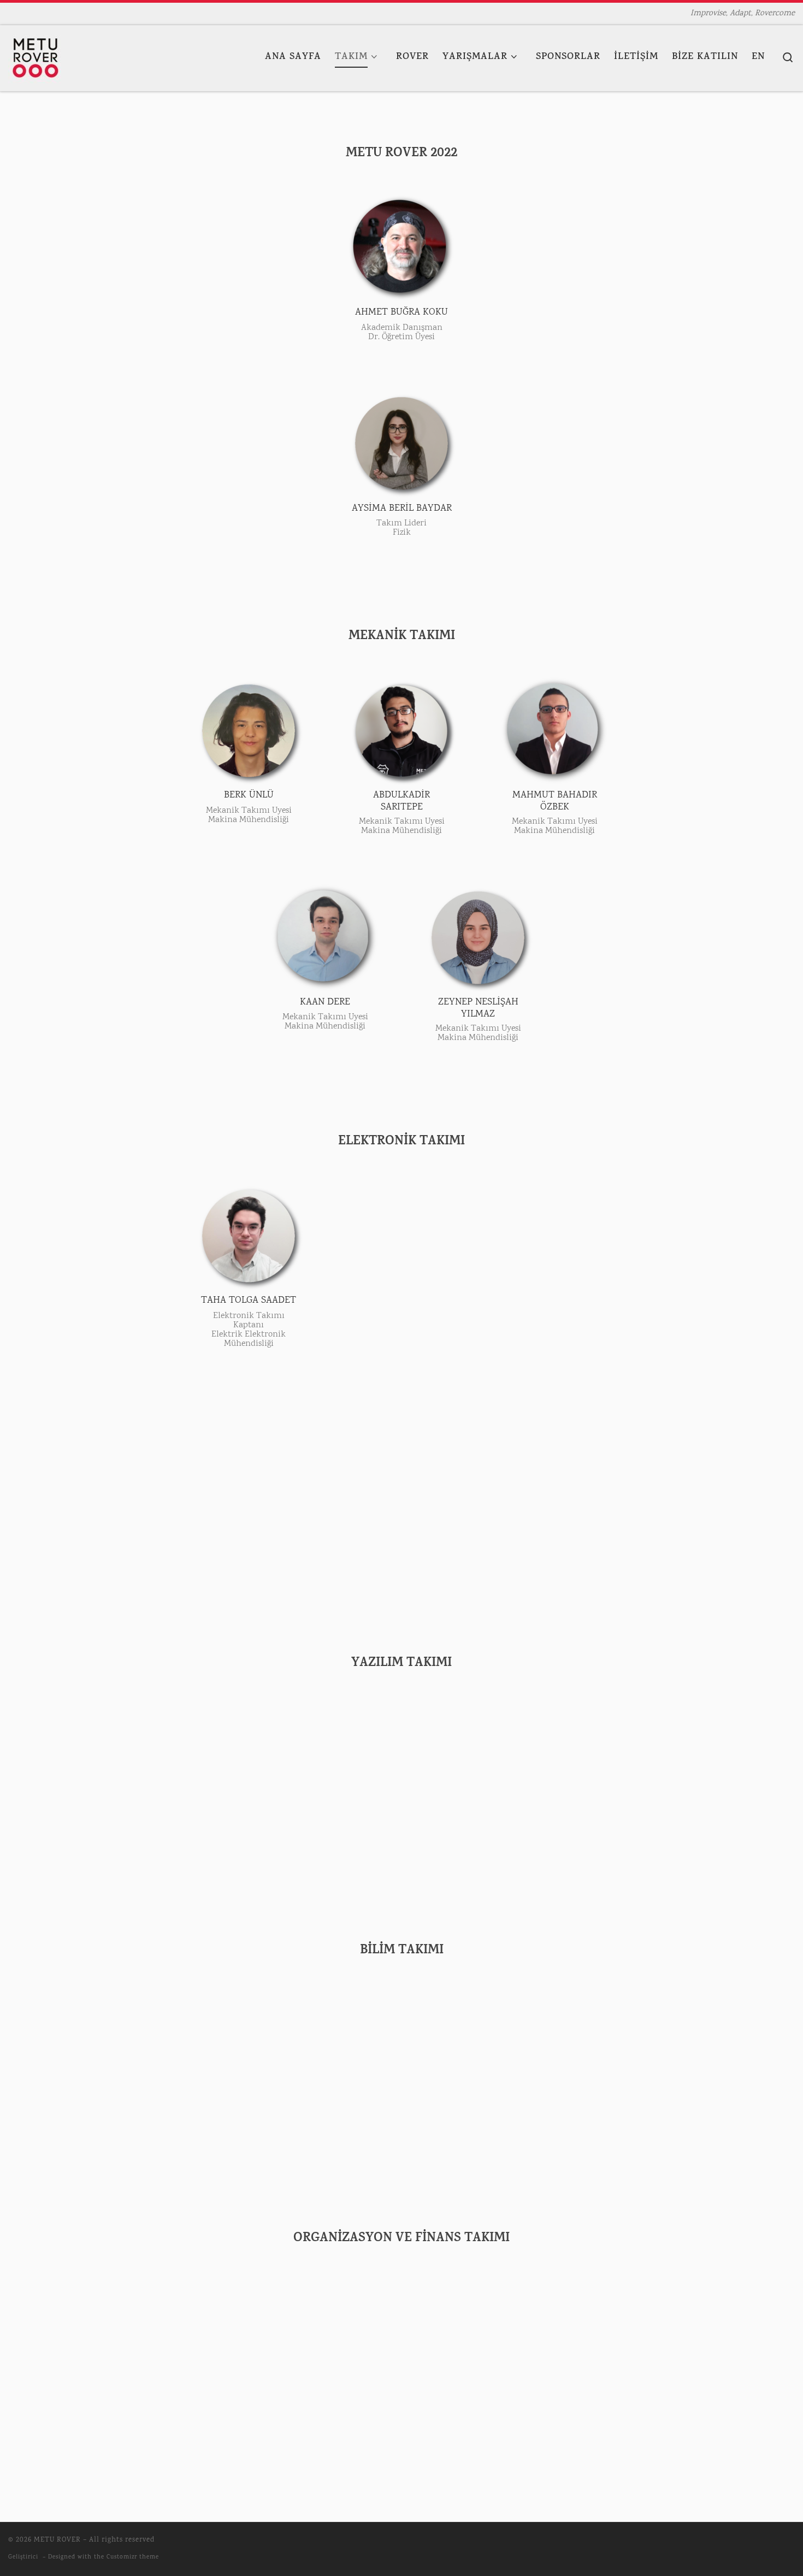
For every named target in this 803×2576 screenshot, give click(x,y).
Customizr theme (133, 2557)
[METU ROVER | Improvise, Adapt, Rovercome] (36, 58)
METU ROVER (57, 2540)
